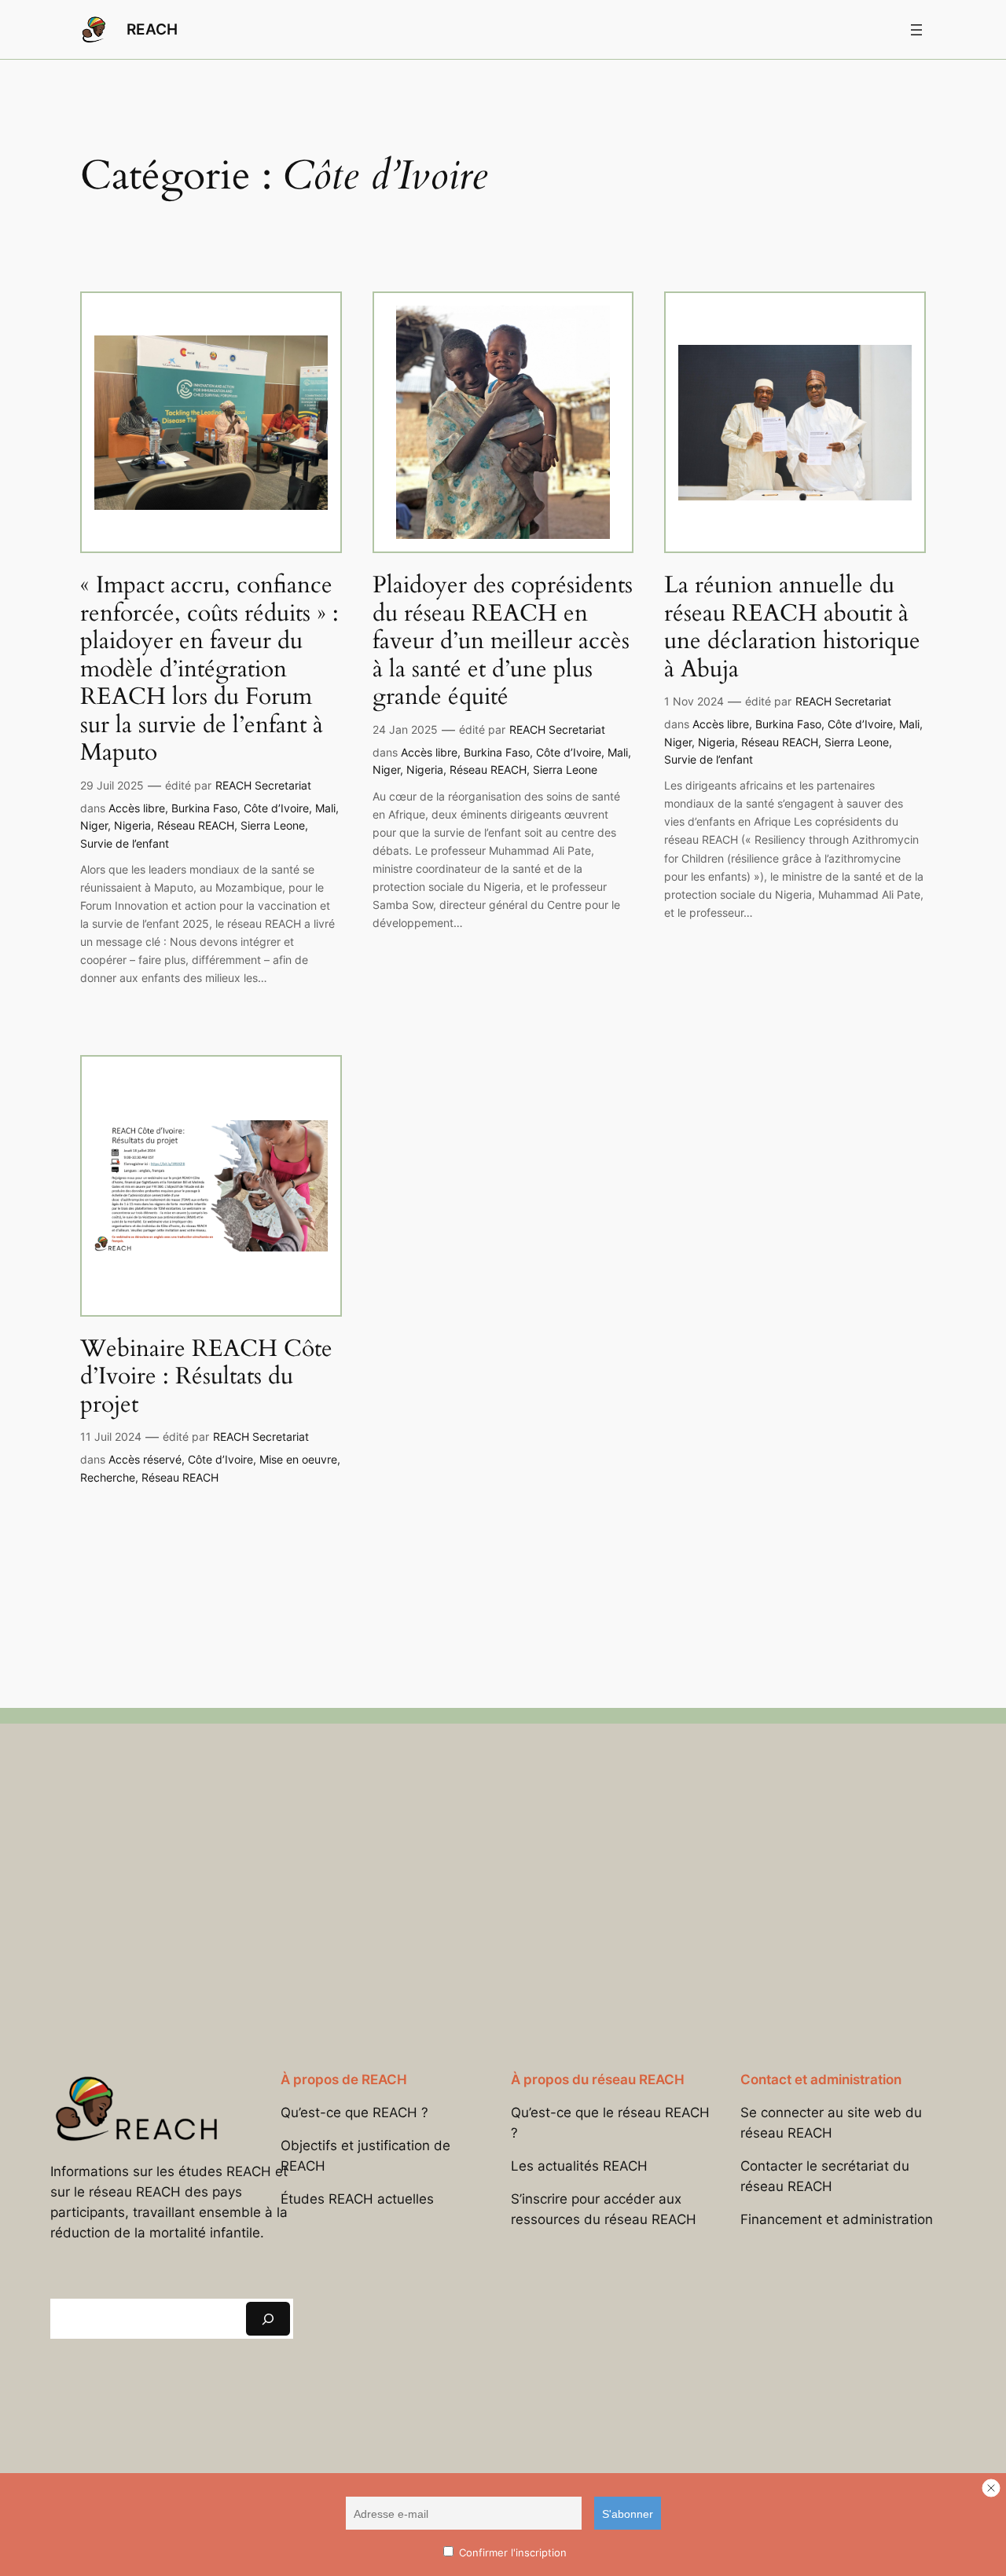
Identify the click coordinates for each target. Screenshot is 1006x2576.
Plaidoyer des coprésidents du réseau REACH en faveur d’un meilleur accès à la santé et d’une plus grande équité (503, 642)
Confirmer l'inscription (511, 2552)
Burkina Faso (204, 808)
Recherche (108, 1477)
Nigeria (132, 825)
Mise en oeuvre (298, 1459)
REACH (152, 29)
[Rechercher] (268, 2319)
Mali (325, 808)
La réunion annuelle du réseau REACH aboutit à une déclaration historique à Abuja (792, 628)
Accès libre (137, 808)
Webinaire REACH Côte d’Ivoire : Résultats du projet (206, 1378)
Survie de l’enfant (125, 843)
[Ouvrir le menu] (916, 30)
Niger (94, 825)
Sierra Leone (273, 825)
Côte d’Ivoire (276, 808)
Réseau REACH (196, 825)
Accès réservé (145, 1459)
